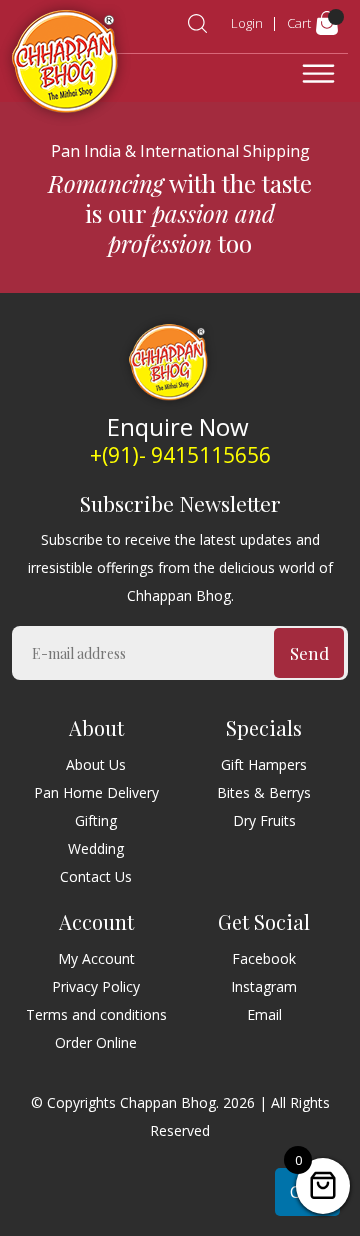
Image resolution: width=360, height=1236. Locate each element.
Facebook (264, 958)
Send (309, 653)
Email (264, 1014)
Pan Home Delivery (96, 792)
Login (247, 23)
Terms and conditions (96, 1014)
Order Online (96, 1042)
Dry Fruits (264, 820)
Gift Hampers (264, 764)
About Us (96, 764)
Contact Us (96, 876)
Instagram (264, 986)
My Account (96, 958)
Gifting (96, 820)
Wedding (96, 848)
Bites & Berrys (264, 792)
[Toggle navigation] (318, 74)
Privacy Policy (96, 986)
